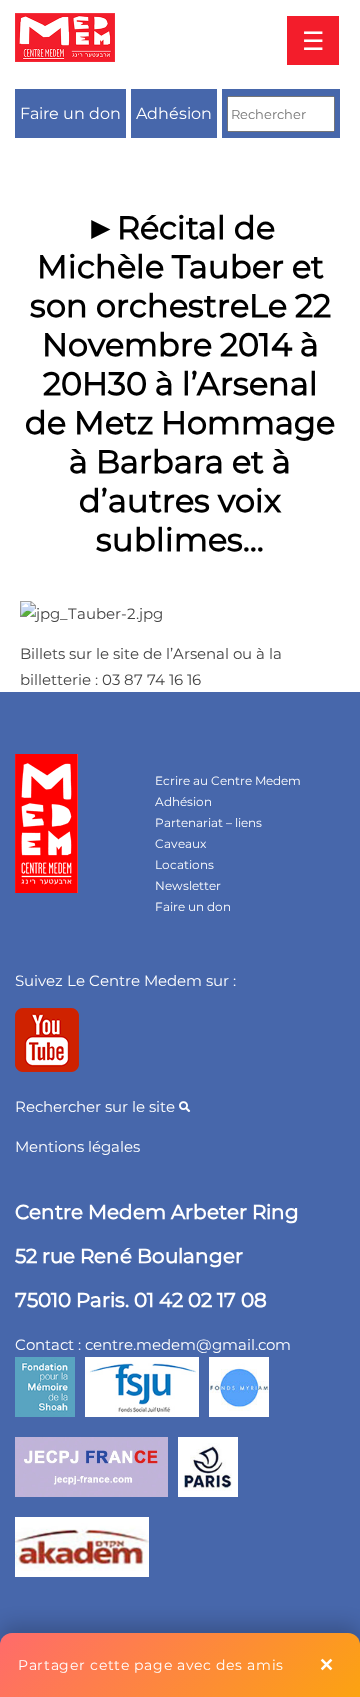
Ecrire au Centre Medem (228, 780)
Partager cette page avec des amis (151, 1665)
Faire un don (70, 113)
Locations (184, 864)
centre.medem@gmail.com (188, 1344)
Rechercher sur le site (97, 1106)
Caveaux (180, 843)
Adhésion (174, 113)
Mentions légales (77, 1146)
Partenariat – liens (208, 822)
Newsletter (188, 885)
